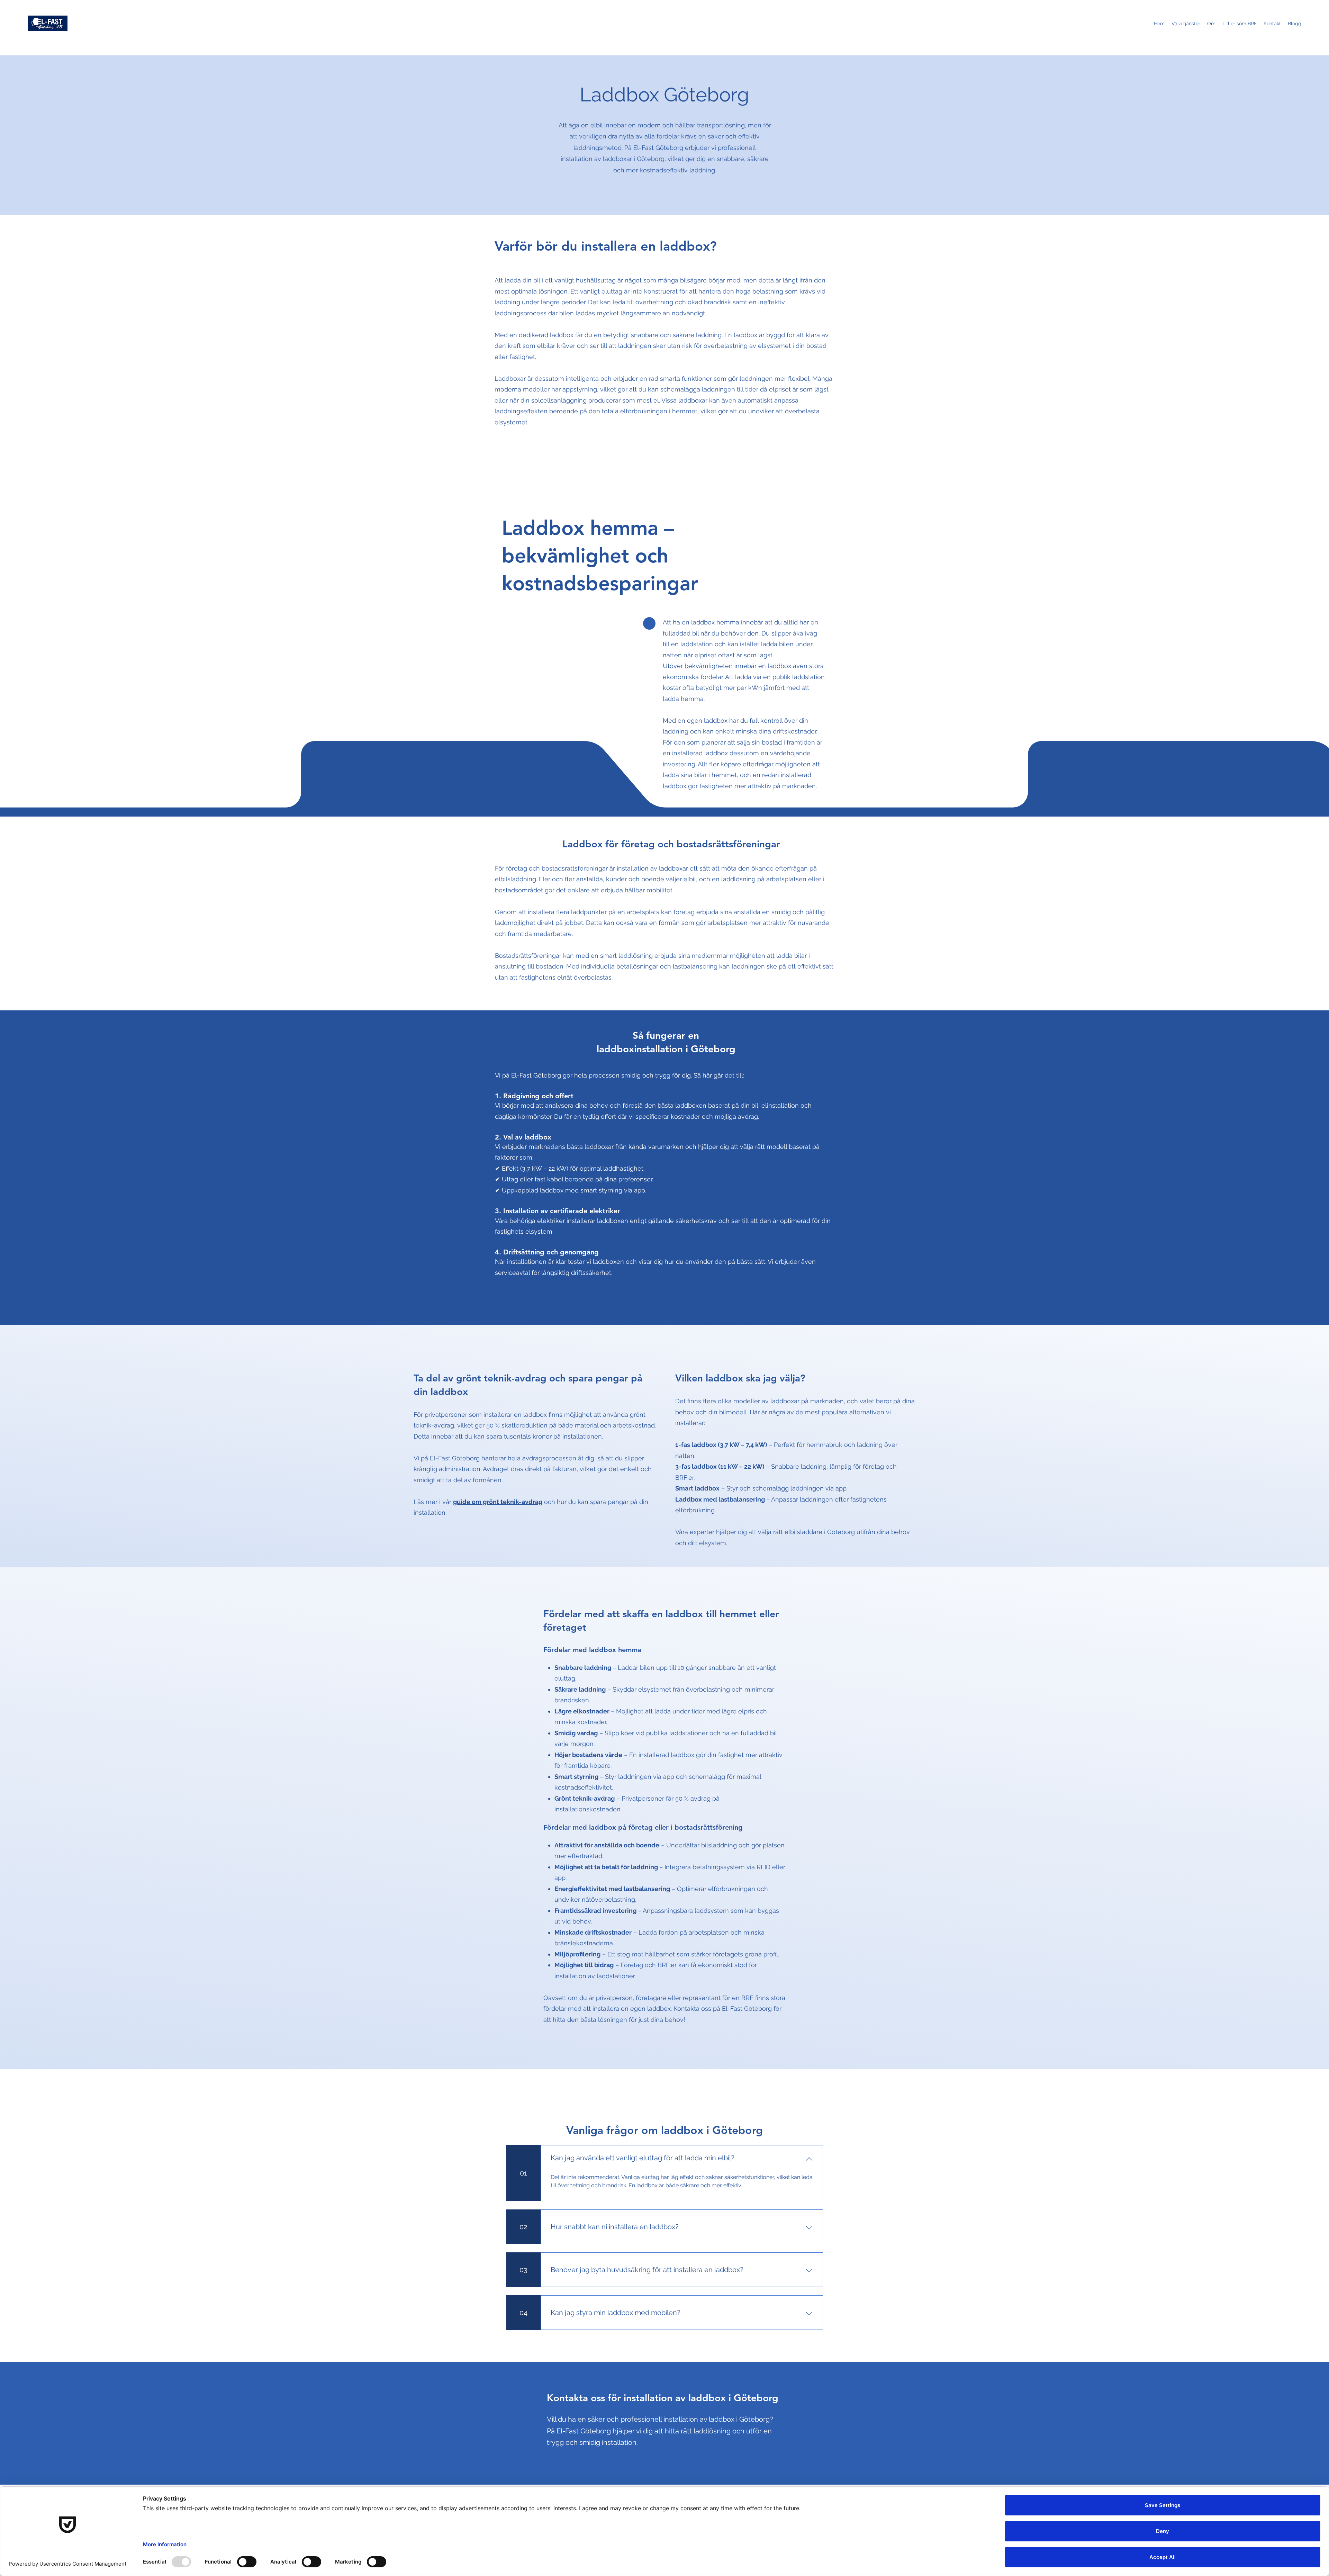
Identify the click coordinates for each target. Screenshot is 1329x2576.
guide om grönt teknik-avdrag (498, 1502)
